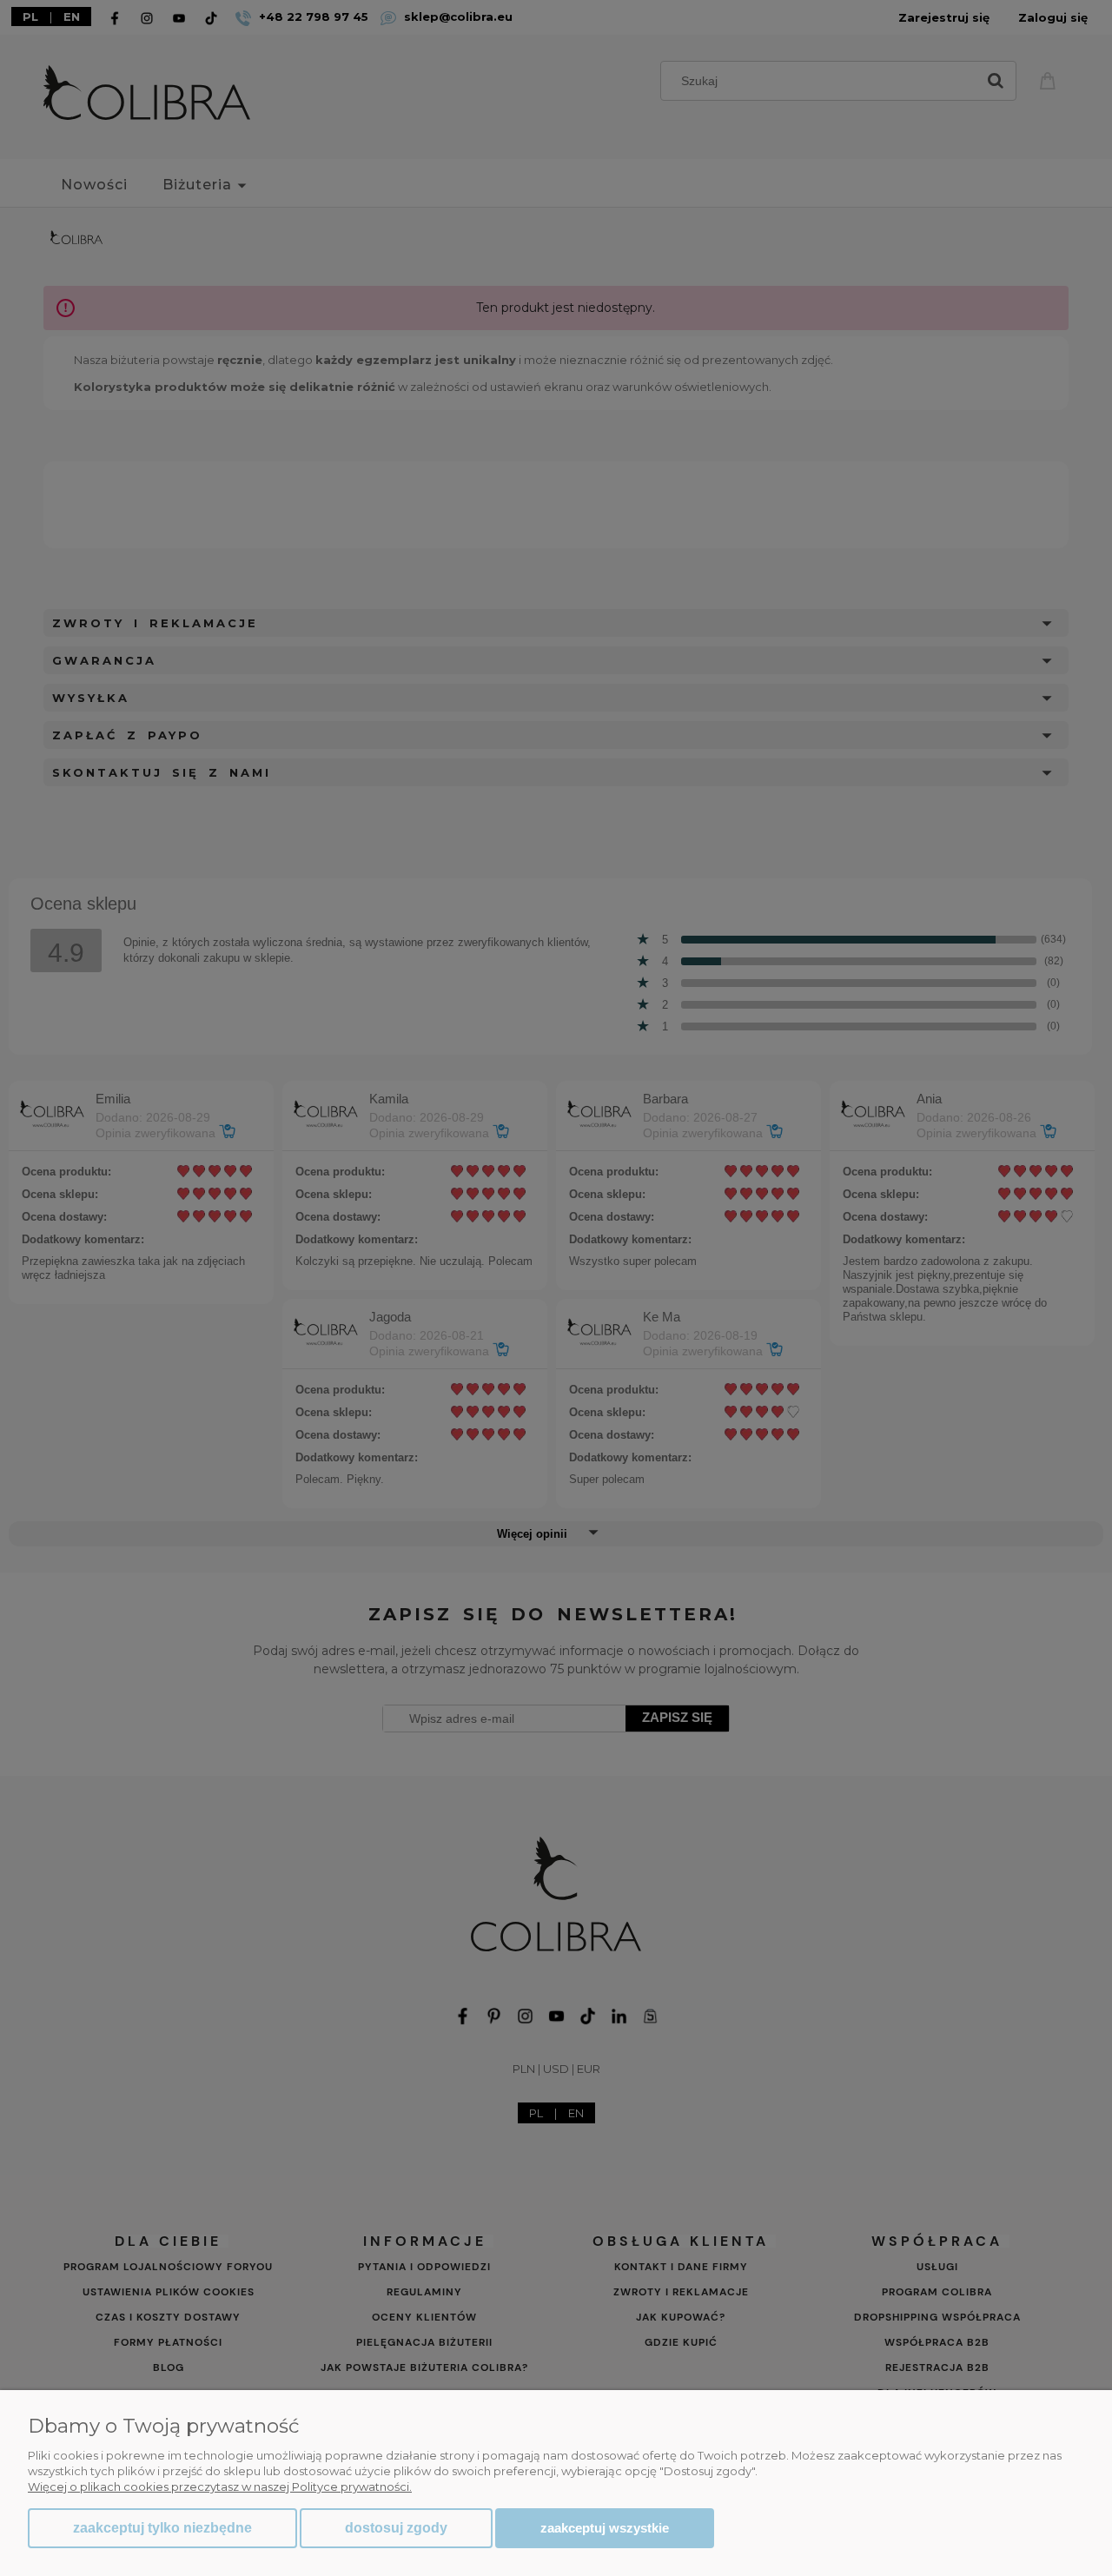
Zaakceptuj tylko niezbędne (162, 2528)
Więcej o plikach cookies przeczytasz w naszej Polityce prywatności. (220, 2487)
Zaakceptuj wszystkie (605, 2528)
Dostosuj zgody (396, 2528)
